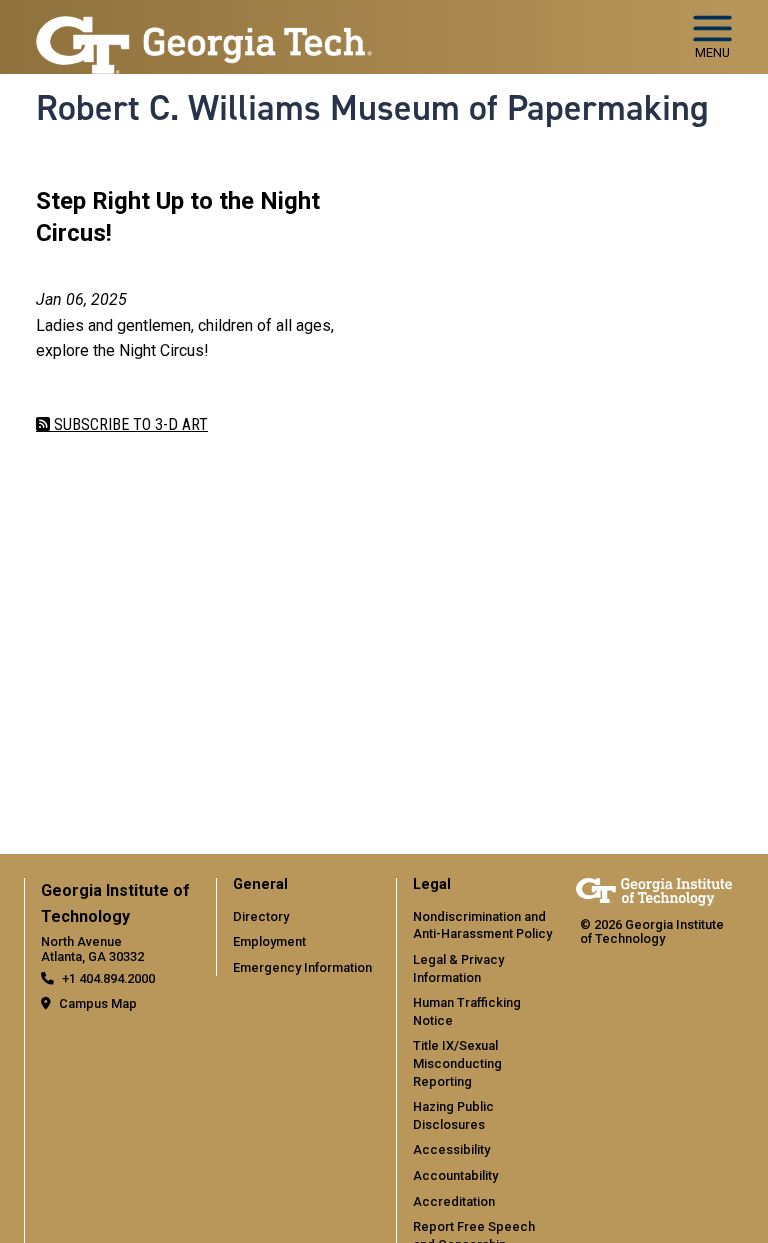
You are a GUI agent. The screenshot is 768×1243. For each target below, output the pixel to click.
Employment (269, 941)
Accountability (455, 1175)
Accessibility (451, 1149)
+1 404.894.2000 (108, 978)
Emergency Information (302, 967)
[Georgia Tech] (654, 891)
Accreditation (454, 1201)
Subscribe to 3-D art (129, 424)
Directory (261, 916)
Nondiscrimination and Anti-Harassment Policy (482, 925)
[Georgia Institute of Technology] (204, 28)
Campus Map (98, 1003)
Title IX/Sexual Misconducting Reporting (457, 1063)
